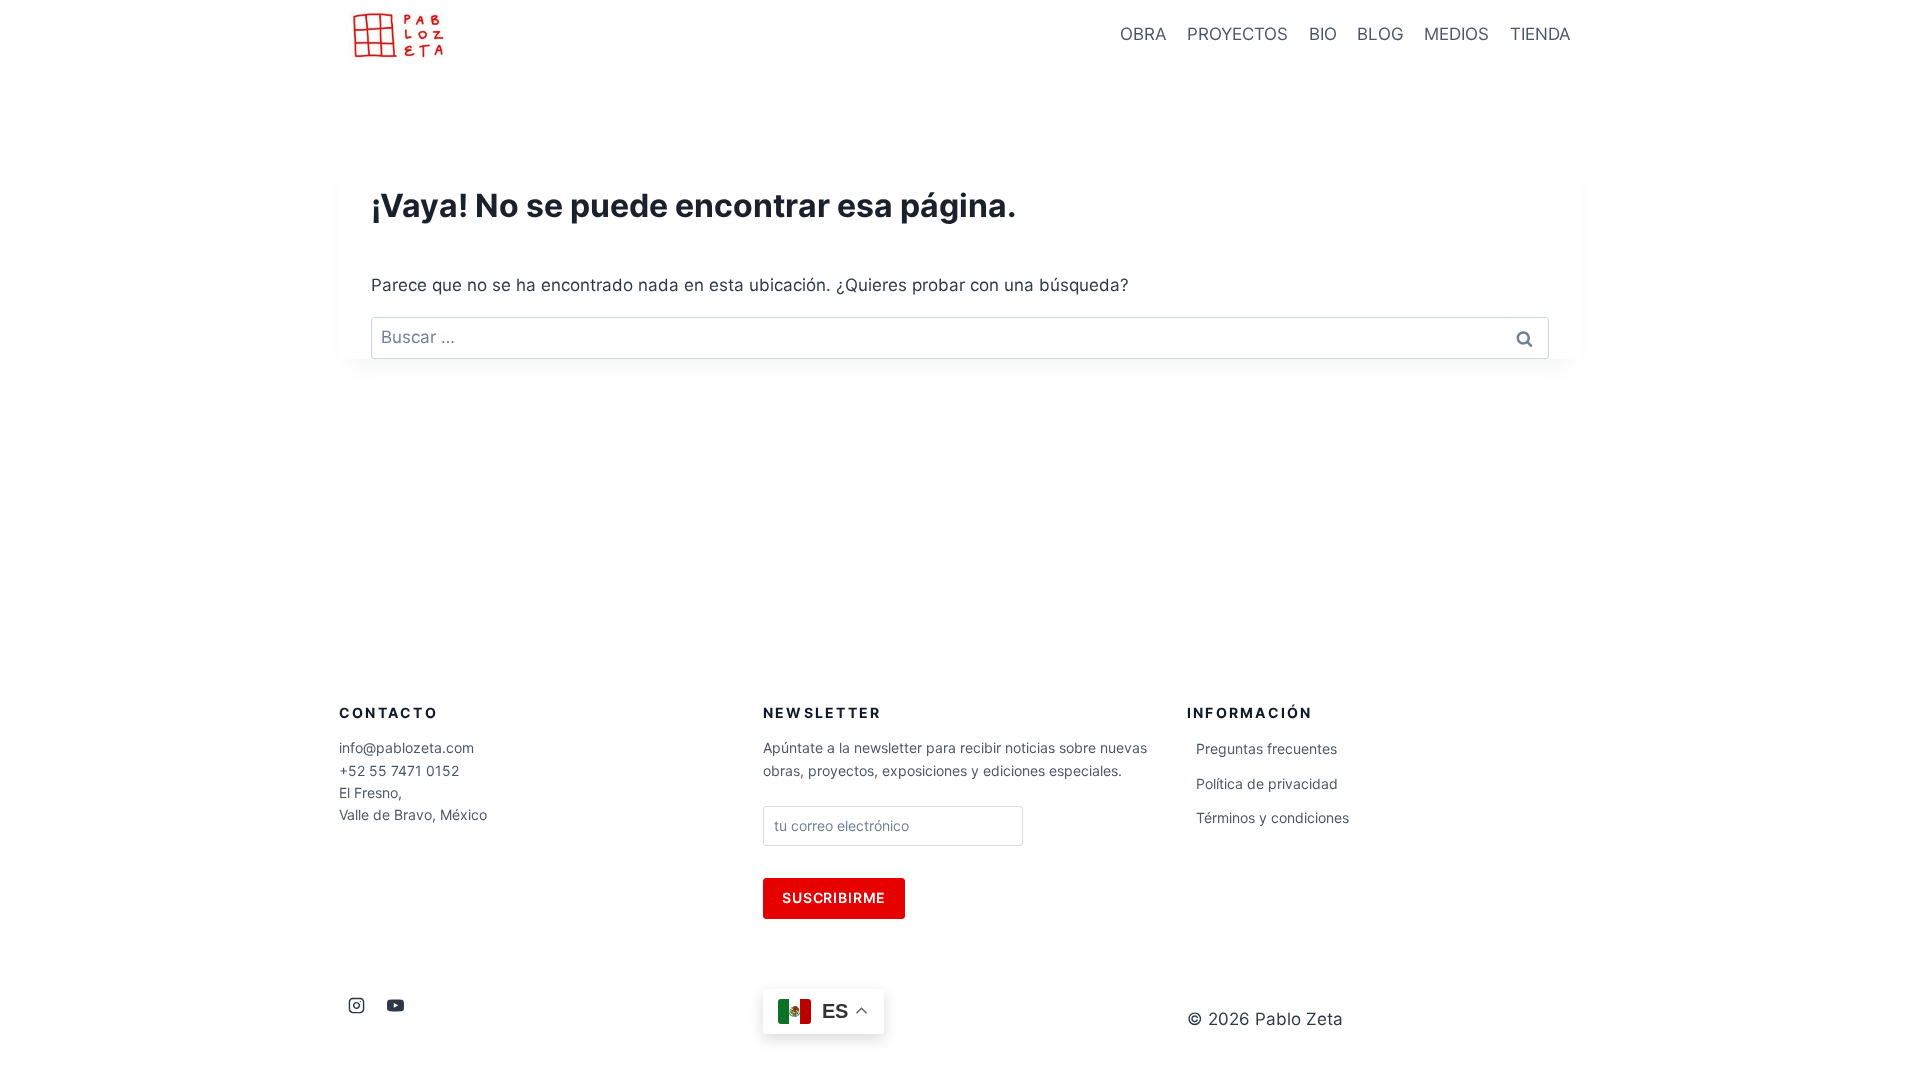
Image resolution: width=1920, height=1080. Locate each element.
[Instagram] (356, 1006)
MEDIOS (1456, 34)
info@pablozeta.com (406, 747)
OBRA (1143, 34)
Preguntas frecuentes (1266, 748)
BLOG (1380, 34)
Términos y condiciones (1272, 817)
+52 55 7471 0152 (399, 770)
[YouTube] (395, 1006)
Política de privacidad (1267, 783)
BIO (1323, 34)
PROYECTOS (1237, 34)
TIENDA (1540, 34)
